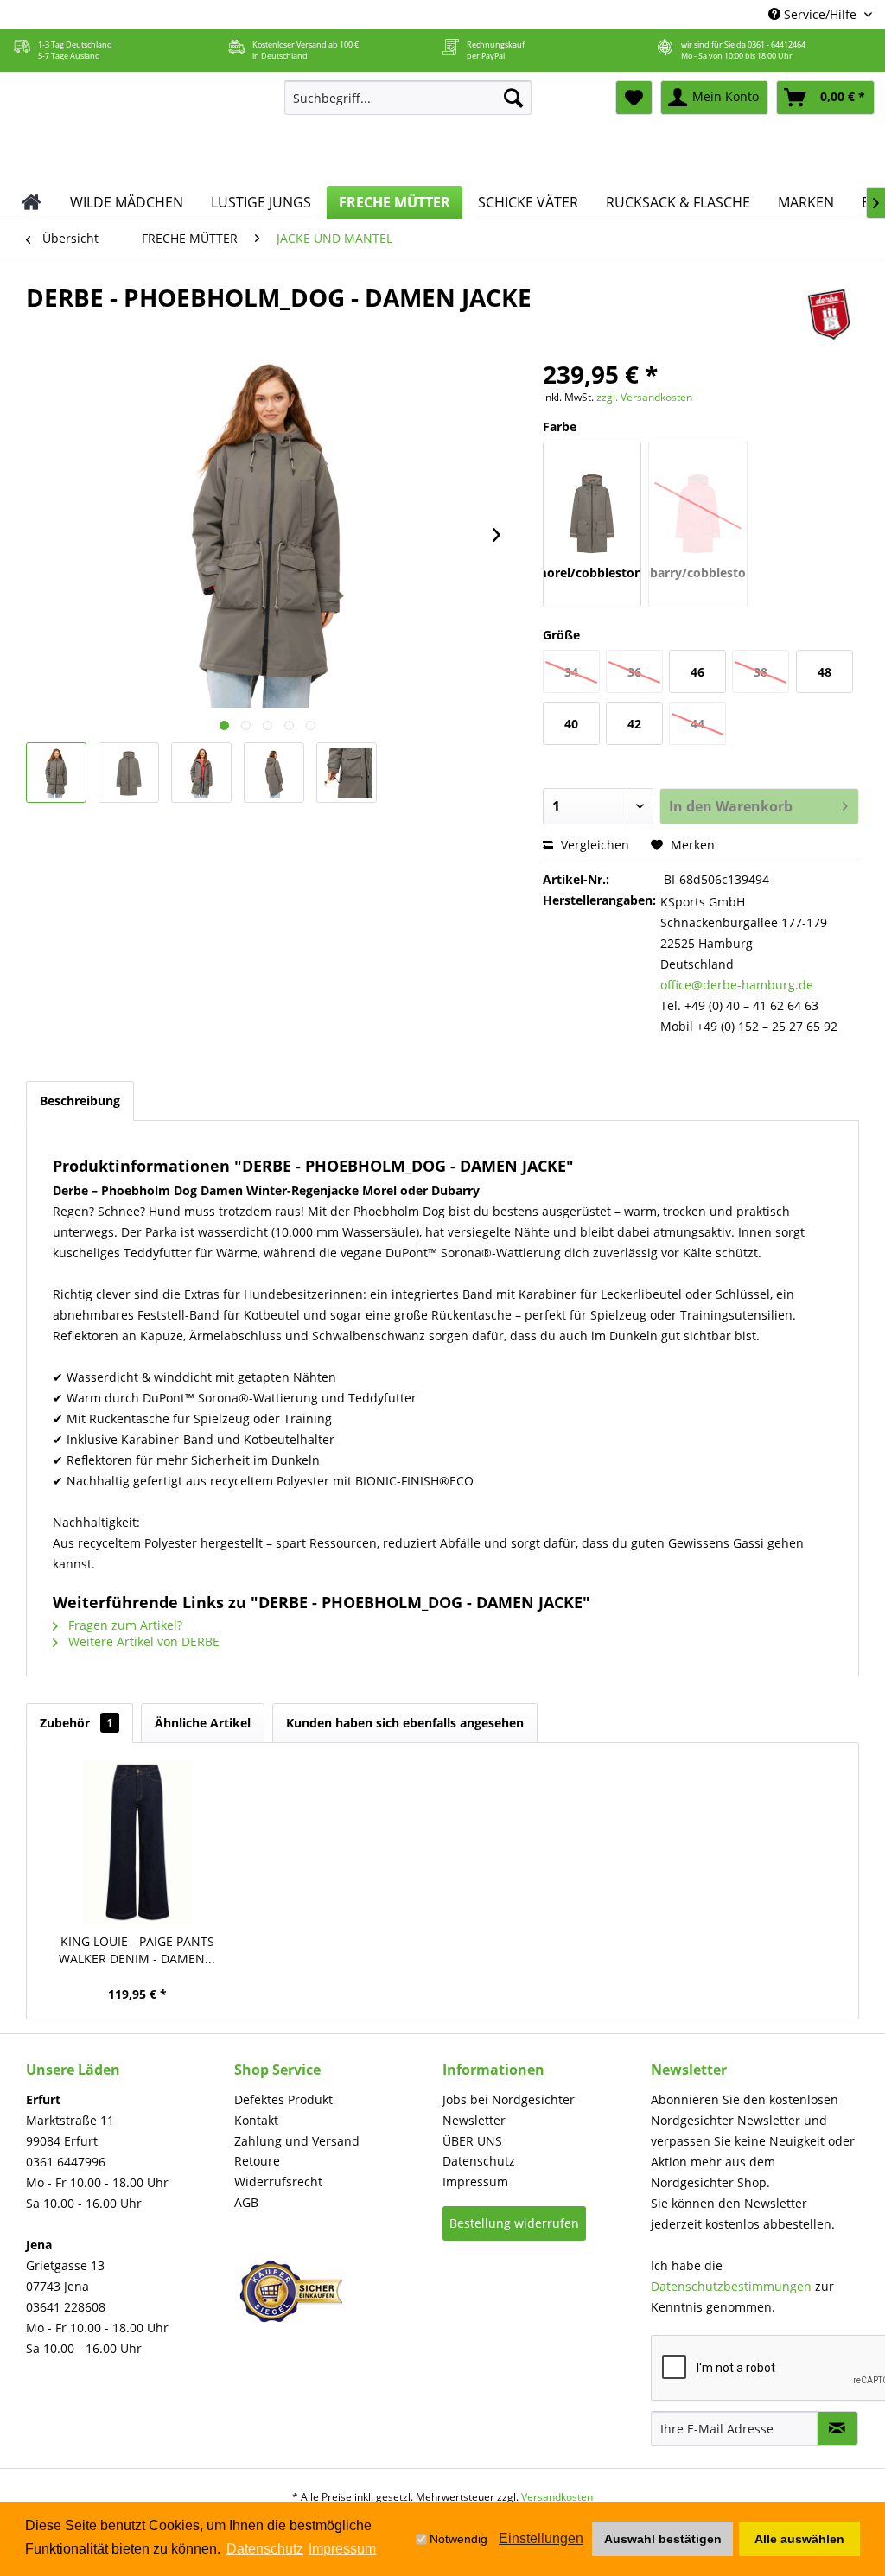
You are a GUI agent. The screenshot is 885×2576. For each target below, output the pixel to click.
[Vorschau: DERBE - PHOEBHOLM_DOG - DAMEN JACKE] (56, 773)
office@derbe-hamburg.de (737, 985)
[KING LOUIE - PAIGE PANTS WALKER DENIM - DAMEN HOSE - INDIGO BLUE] (137, 1842)
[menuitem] (408, 98)
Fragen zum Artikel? (124, 1625)
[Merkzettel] (634, 98)
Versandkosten (557, 2497)
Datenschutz (479, 2161)
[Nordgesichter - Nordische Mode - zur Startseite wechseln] (137, 129)
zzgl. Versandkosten (644, 397)
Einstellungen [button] (541, 2538)
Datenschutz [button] (265, 2549)
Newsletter (474, 2120)
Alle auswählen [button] (799, 2539)
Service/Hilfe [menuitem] (820, 14)
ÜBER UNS (472, 2141)
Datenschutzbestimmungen (731, 2286)
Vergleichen (593, 845)
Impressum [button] (342, 2549)
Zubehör (76, 1723)
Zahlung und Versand (297, 2141)
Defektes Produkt (283, 2099)
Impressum (475, 2182)
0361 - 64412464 (777, 45)
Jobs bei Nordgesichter (509, 2099)
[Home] (32, 202)
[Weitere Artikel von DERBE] (829, 315)
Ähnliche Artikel (203, 1723)
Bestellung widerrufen (514, 2223)
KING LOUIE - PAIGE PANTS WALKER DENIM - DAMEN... (137, 1950)
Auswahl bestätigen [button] (663, 2539)
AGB (246, 2202)
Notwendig (458, 2539)
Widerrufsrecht (278, 2182)
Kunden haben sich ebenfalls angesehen (405, 1723)
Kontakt (256, 2120)
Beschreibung (80, 1100)
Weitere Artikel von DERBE (142, 1641)
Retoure (257, 2161)
